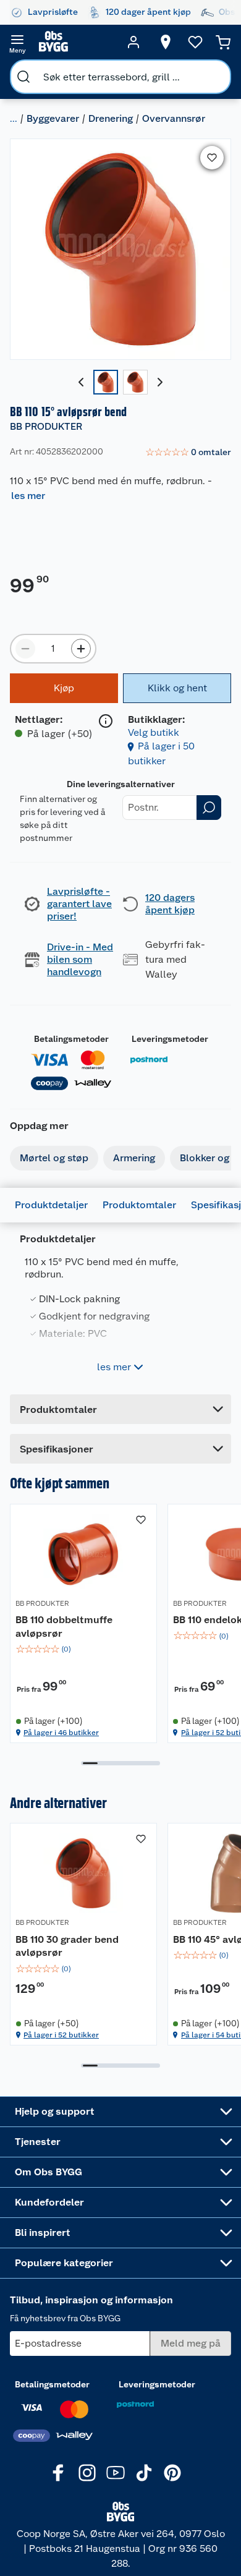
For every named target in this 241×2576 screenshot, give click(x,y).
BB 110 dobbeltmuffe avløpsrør (64, 1627)
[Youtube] (116, 2473)
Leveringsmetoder (170, 1039)
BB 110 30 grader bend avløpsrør (67, 1946)
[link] (188, 453)
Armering (134, 1158)
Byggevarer (53, 118)
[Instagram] (87, 2473)
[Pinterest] (172, 2473)
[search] (23, 77)
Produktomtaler (139, 1205)
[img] (83, 1649)
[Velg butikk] (166, 42)
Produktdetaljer (51, 1205)
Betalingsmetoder (71, 1039)
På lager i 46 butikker (61, 1733)
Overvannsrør (174, 118)
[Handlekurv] (223, 42)
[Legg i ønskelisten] (212, 158)
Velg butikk (154, 732)
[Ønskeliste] (195, 42)
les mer (28, 496)
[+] (81, 649)
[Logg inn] (133, 42)
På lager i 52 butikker (61, 2035)
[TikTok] (144, 2473)
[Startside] (75, 42)
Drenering (111, 118)
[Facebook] (59, 2473)
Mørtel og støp (54, 1158)
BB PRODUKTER (46, 426)
